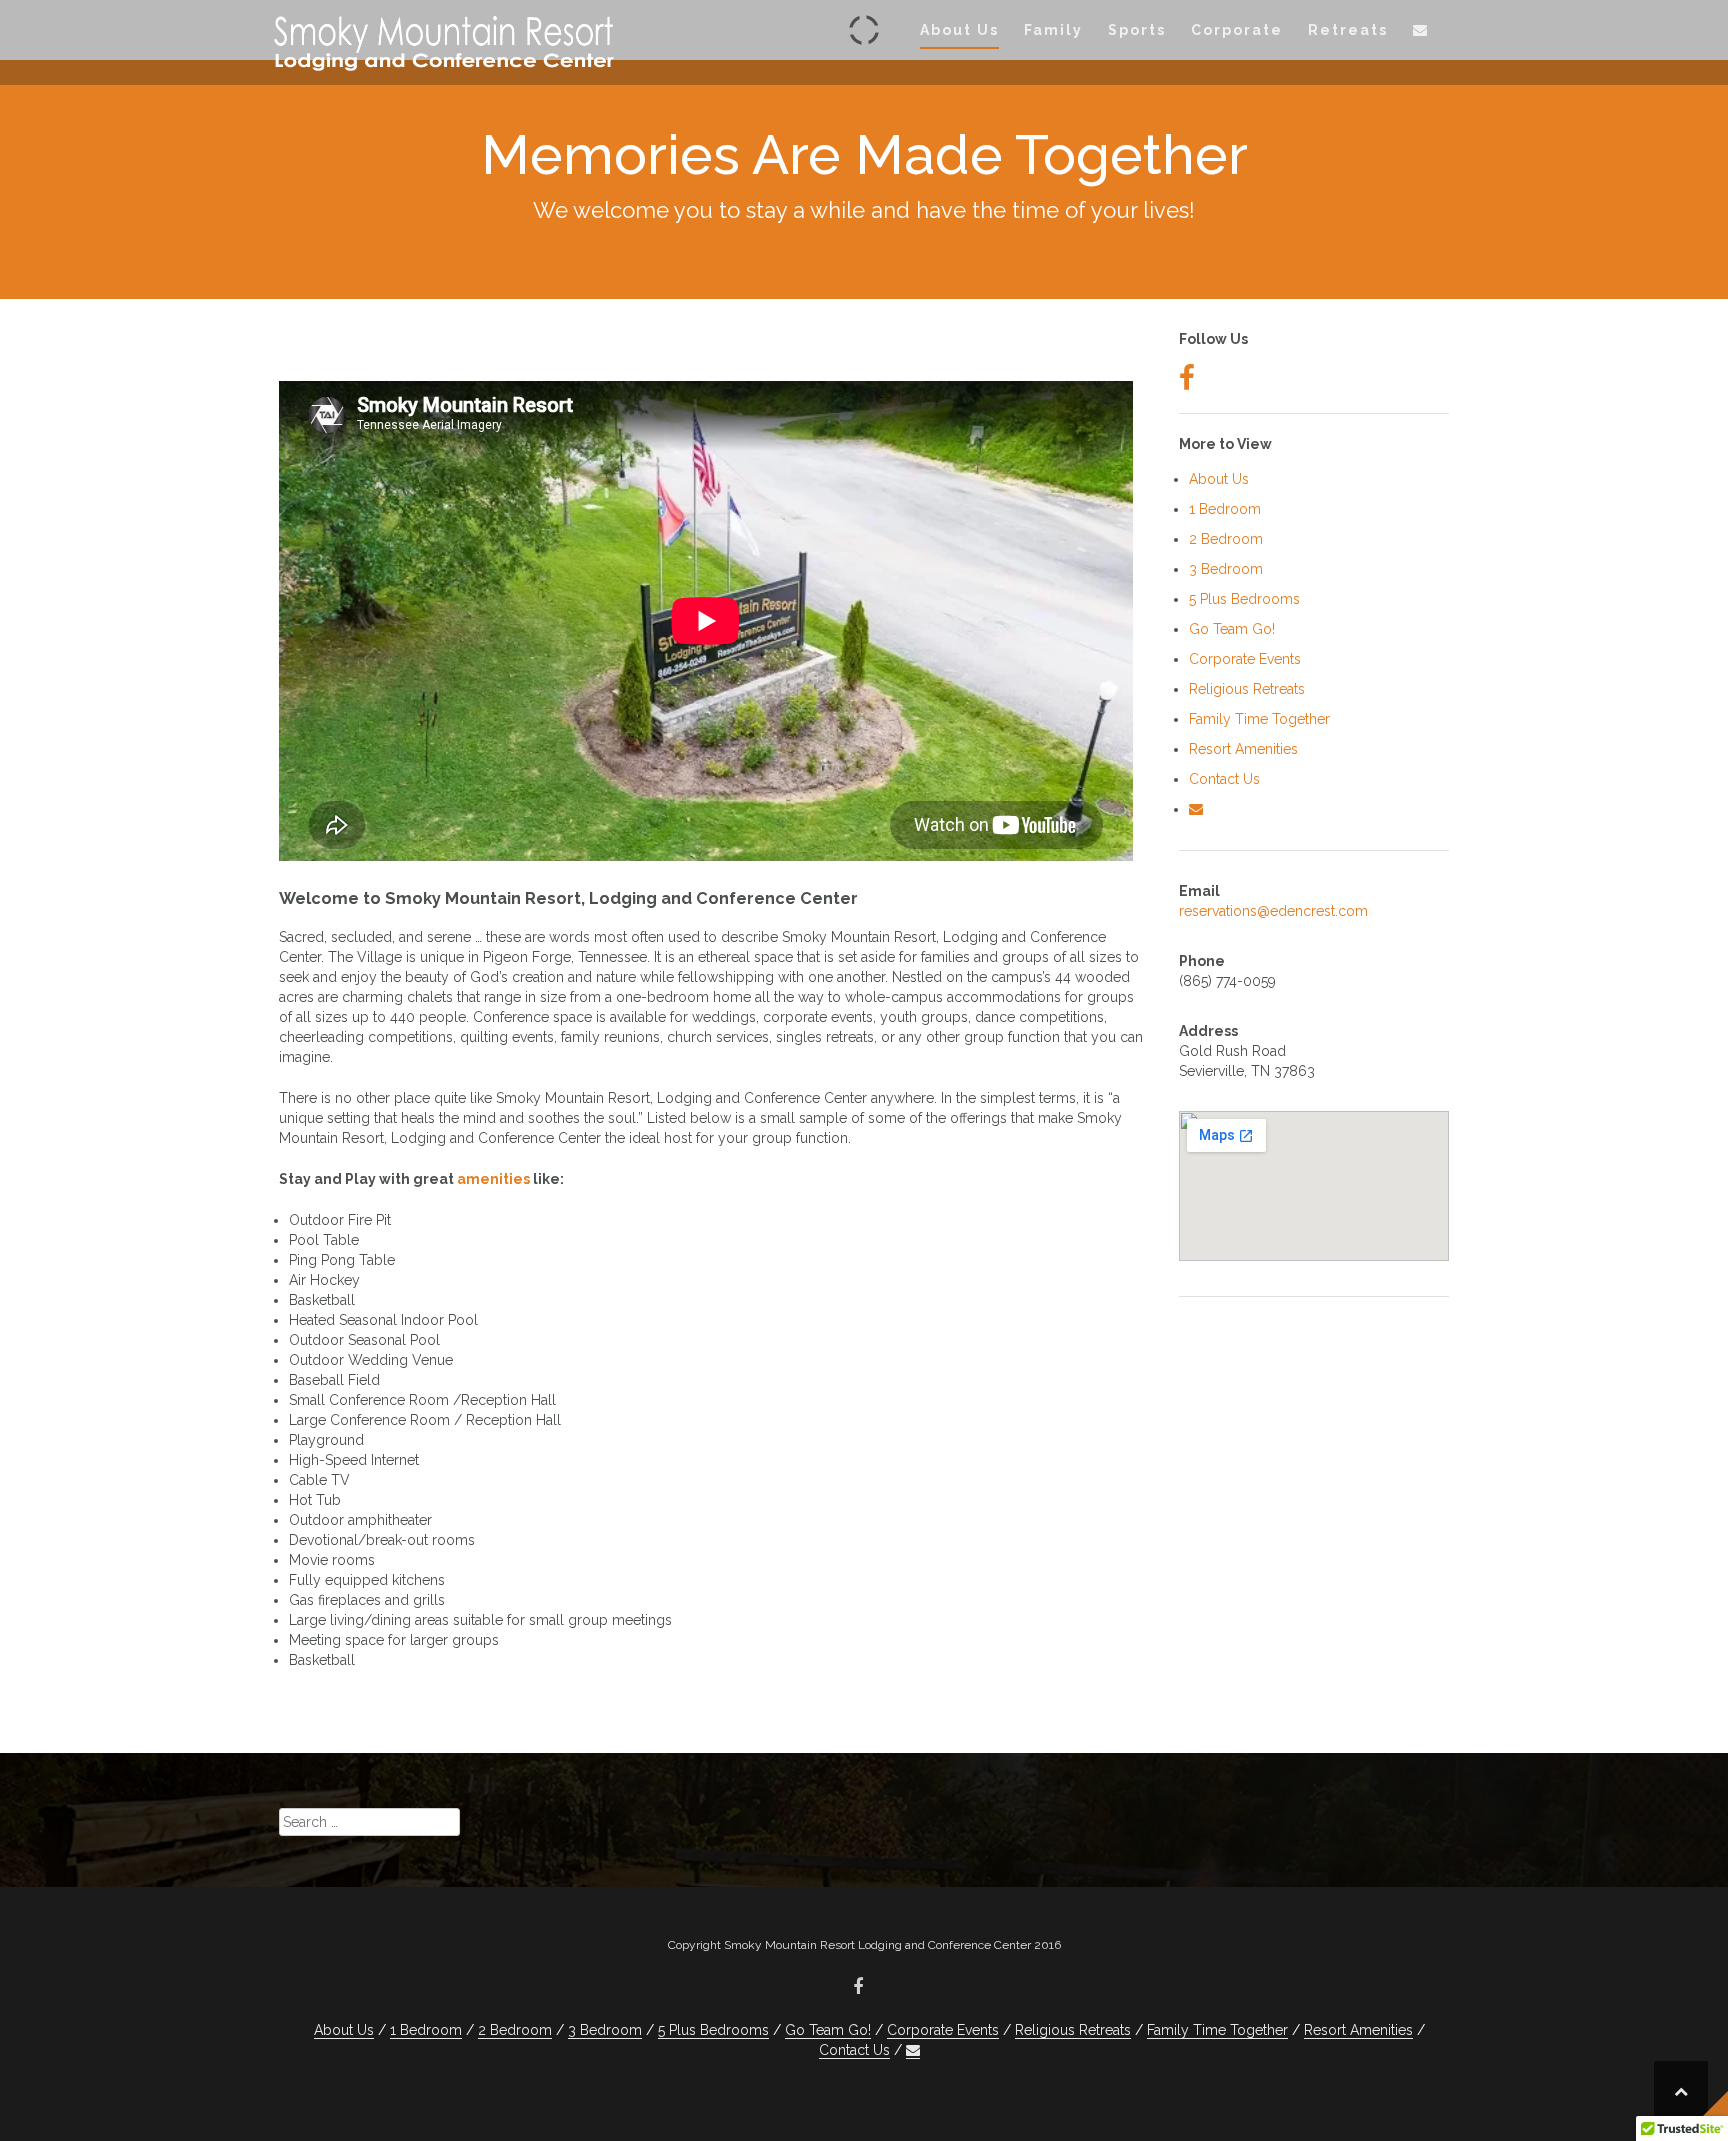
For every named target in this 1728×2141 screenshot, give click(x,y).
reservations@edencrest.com (1273, 911)
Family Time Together (1259, 719)
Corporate (1237, 30)
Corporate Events (1245, 659)
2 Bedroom (1226, 539)
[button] (1421, 33)
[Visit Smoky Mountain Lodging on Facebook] (1187, 383)
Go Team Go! (1232, 629)
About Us (959, 30)
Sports (1137, 30)
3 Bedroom (1226, 569)
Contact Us (1224, 779)
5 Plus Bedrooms (1244, 599)
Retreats (1348, 30)
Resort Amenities (1243, 749)
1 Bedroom (1225, 509)
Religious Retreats (1247, 689)
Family (1053, 30)
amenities (493, 1179)
